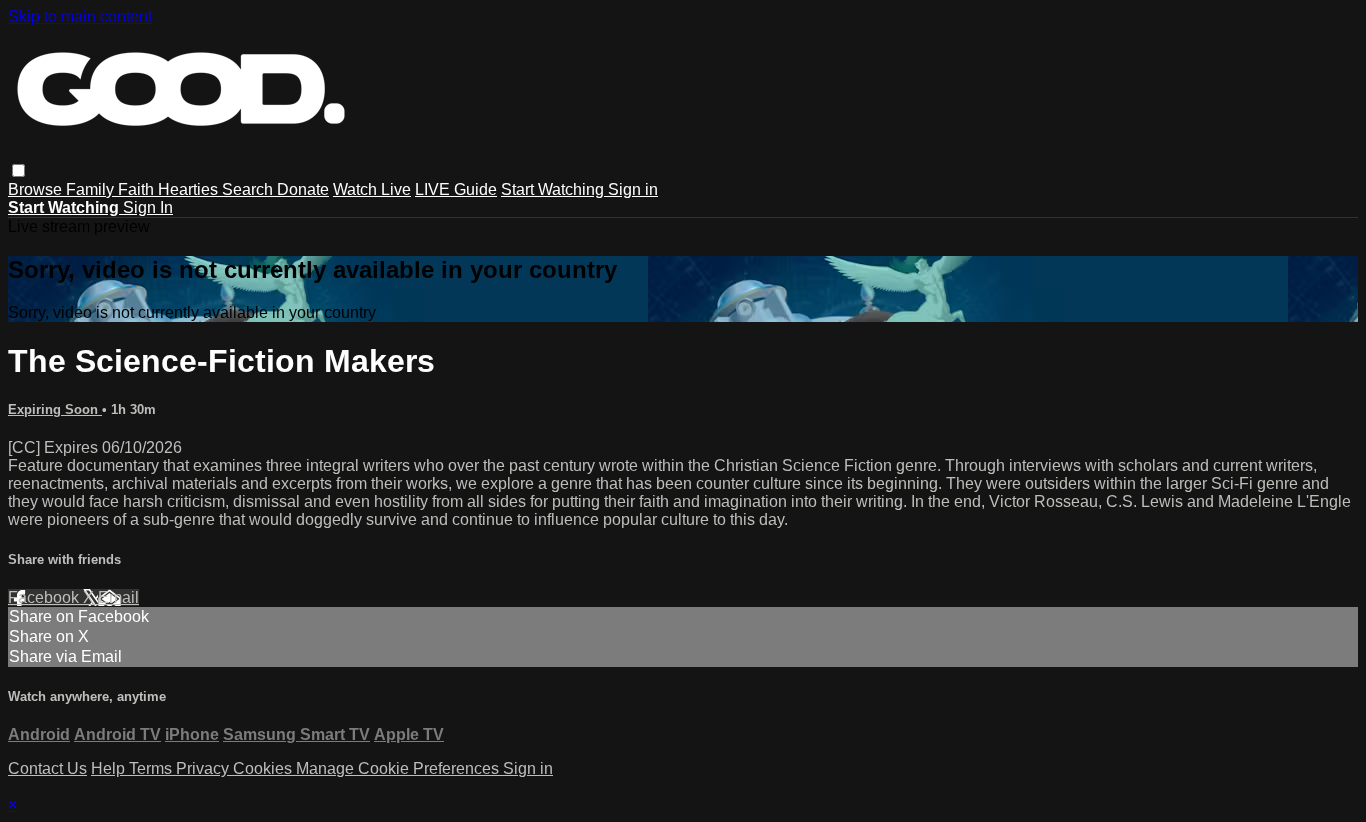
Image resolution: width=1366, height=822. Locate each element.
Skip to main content (80, 16)
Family (92, 189)
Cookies (264, 768)
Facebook (45, 597)
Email (118, 597)
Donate (303, 189)
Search (249, 189)
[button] (18, 170)
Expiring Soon (55, 409)
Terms (152, 768)
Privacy (204, 768)
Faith (138, 189)
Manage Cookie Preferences (399, 768)
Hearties (190, 189)
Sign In (148, 207)
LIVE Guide (456, 189)
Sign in (633, 189)
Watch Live (372, 189)
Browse (37, 189)
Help (110, 768)
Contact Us (47, 768)
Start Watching (554, 189)
